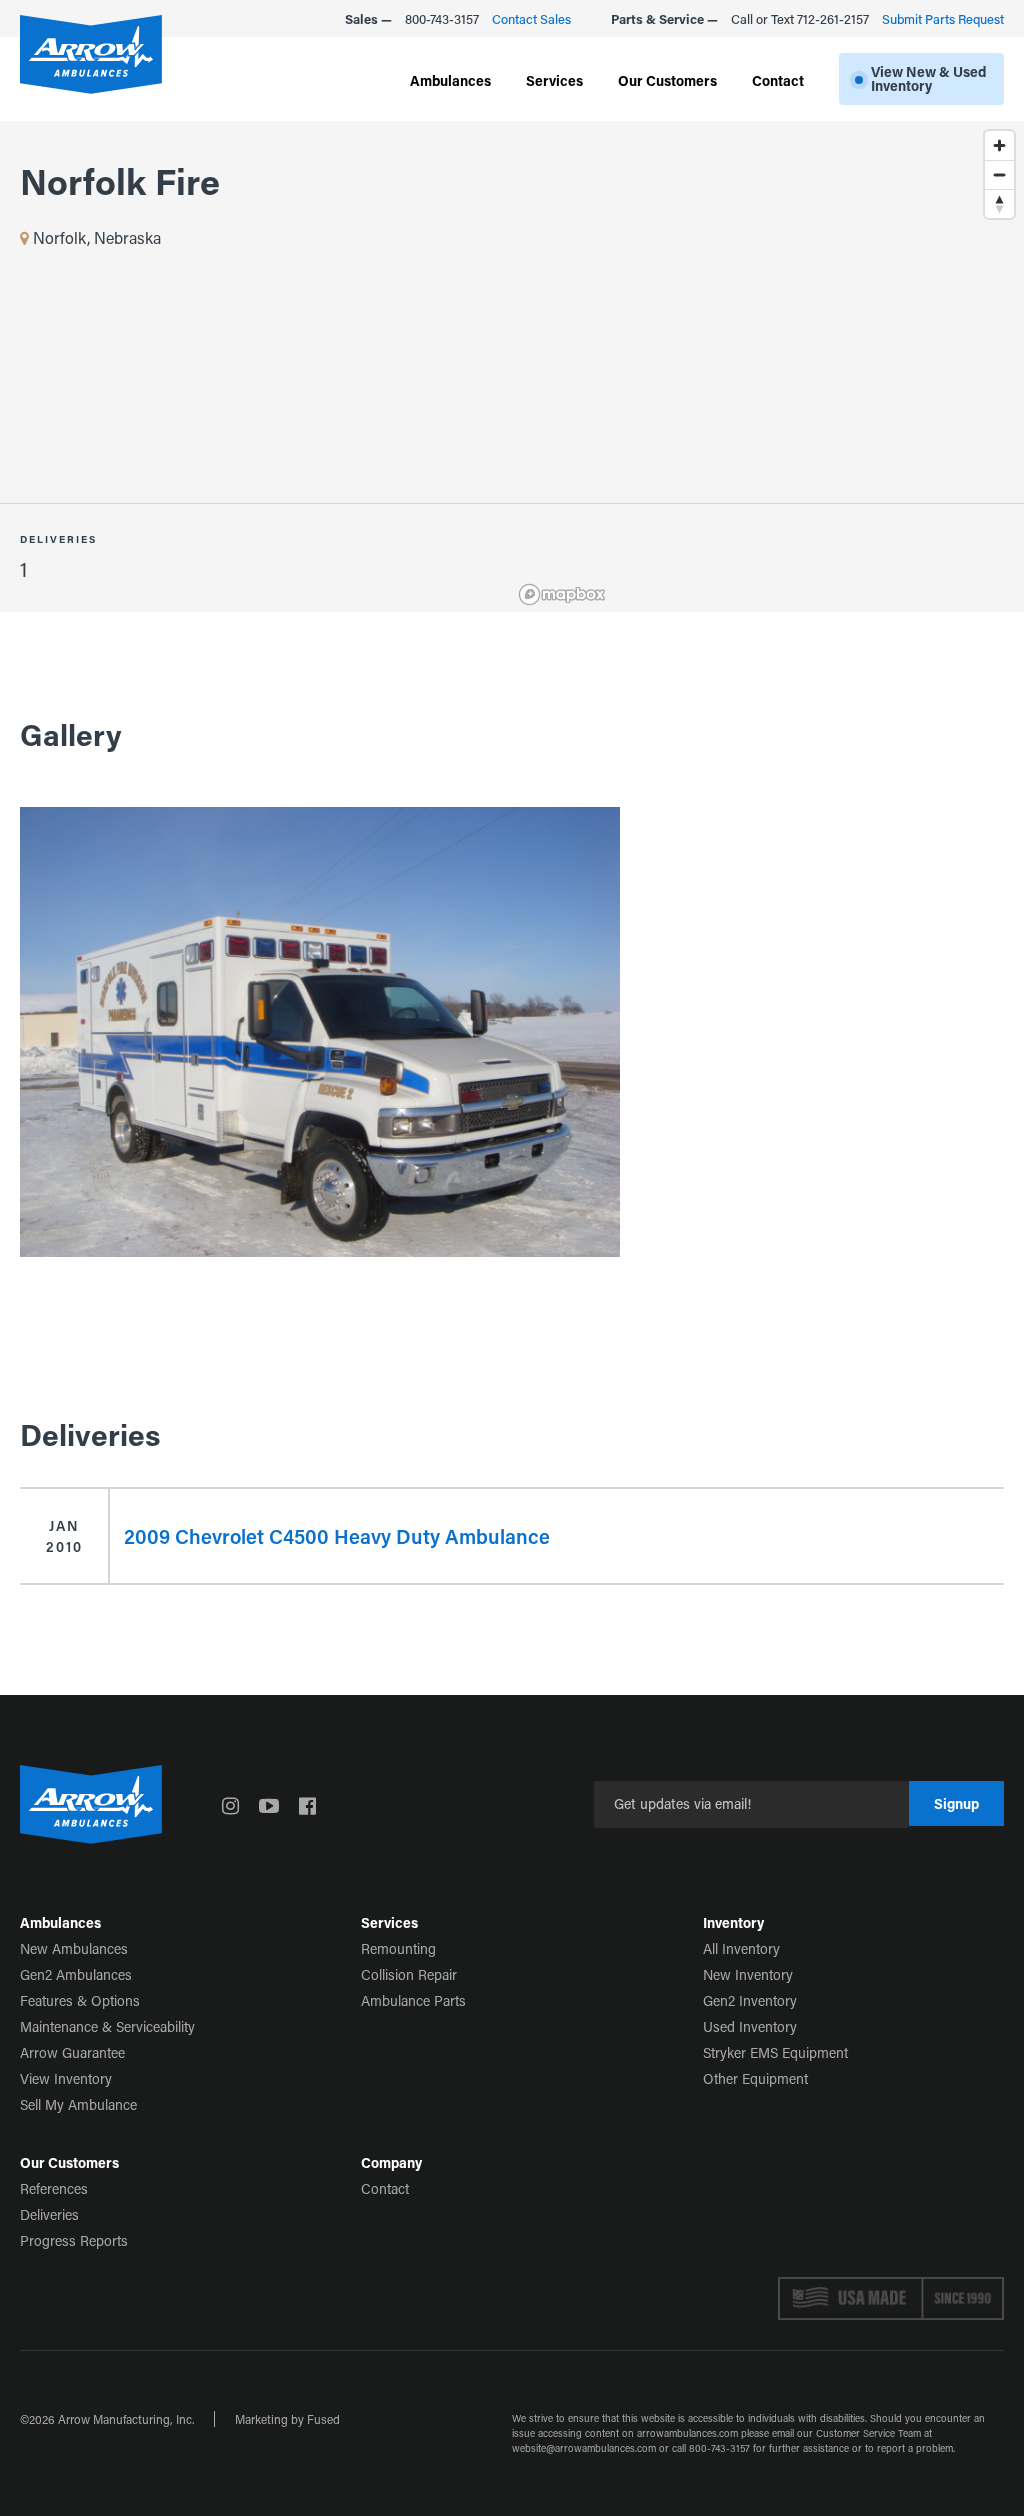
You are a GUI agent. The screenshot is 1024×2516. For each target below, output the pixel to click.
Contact (778, 80)
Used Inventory (750, 2026)
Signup (956, 1803)
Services (554, 80)
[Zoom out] (999, 174)
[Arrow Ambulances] (91, 54)
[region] (768, 366)
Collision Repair (409, 1974)
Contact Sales (531, 18)
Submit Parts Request (943, 18)
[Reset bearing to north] (999, 203)
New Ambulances (74, 1948)
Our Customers (667, 80)
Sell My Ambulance (78, 2104)
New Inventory (748, 1974)
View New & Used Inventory (928, 78)
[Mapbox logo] (562, 594)
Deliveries (49, 2214)
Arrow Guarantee (72, 2052)
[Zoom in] (999, 145)
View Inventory (66, 2078)
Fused (323, 2419)
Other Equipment (755, 2078)
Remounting (398, 1948)
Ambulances (450, 80)
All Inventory (741, 1948)
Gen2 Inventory (750, 2000)
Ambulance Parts (413, 2000)
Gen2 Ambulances (76, 1974)
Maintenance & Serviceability (107, 2026)
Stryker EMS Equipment (775, 2052)
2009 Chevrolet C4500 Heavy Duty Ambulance (337, 1536)
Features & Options (80, 2000)
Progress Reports (74, 2240)
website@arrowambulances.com (584, 2448)
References (54, 2188)
